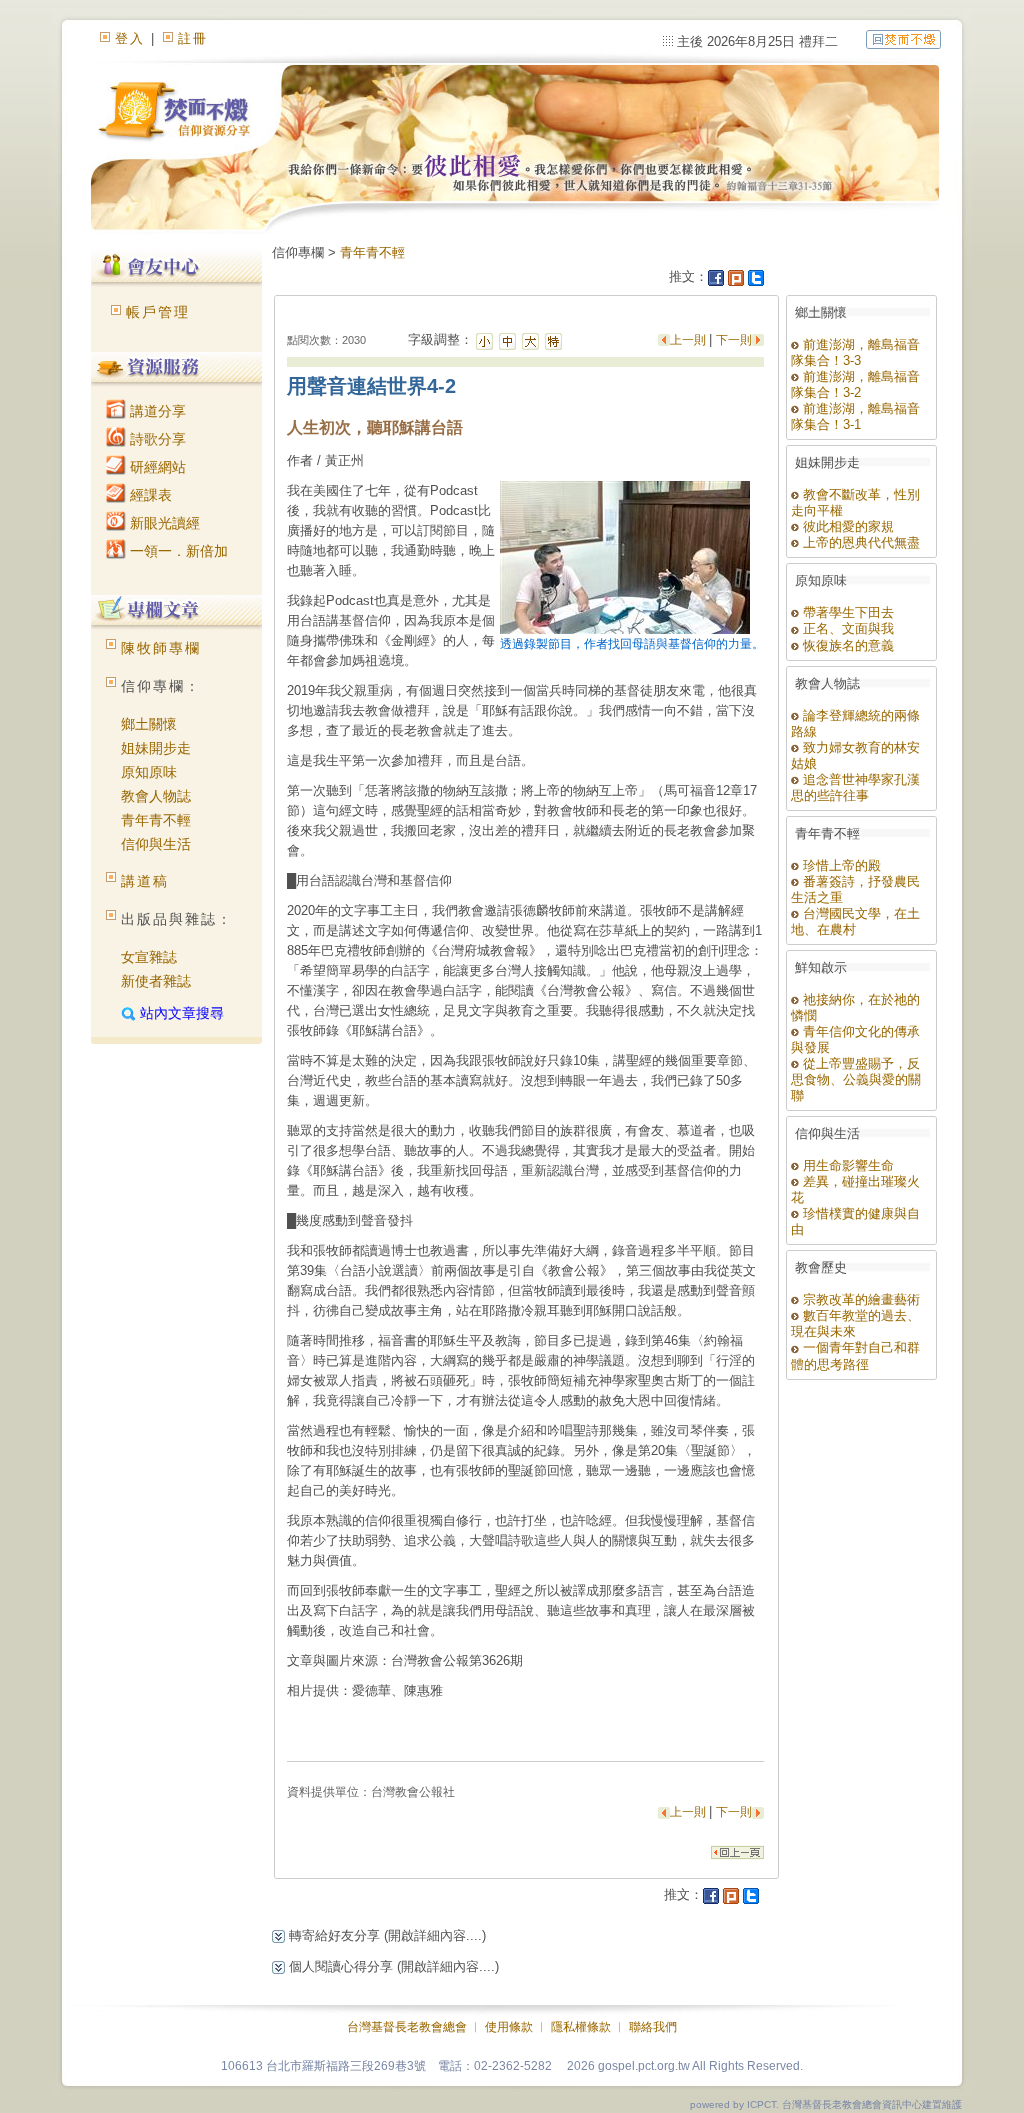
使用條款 (509, 2027)
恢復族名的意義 (846, 645)
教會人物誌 (156, 796)
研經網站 (156, 467)
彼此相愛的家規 (846, 526)
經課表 (149, 495)
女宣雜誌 (149, 957)
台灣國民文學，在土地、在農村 (855, 921)
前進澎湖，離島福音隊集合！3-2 (855, 384)
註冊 (193, 38)
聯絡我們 (653, 2027)
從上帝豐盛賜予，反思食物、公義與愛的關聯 (856, 1079)
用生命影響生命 (846, 1165)
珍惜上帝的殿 (840, 865)
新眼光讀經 (163, 523)
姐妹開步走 (156, 748)
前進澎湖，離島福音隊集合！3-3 (855, 352)
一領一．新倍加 (177, 551)
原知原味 (149, 772)
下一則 (734, 340)
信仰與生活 (156, 844)
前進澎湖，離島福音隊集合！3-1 (855, 416)
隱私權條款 (581, 2027)
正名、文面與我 (846, 628)
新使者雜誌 (156, 981)
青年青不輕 (156, 820)
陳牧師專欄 (161, 648)
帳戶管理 (158, 312)
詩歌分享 (156, 439)
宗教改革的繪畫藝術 (859, 1299)
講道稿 (145, 881)
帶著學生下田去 (846, 612)
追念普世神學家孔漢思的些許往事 (855, 787)
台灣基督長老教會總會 (407, 2027)
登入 (130, 38)
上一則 (689, 340)
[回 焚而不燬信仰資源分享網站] (903, 38)
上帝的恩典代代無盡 (859, 542)
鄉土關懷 (149, 724)
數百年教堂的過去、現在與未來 (855, 1323)
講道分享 (156, 411)
